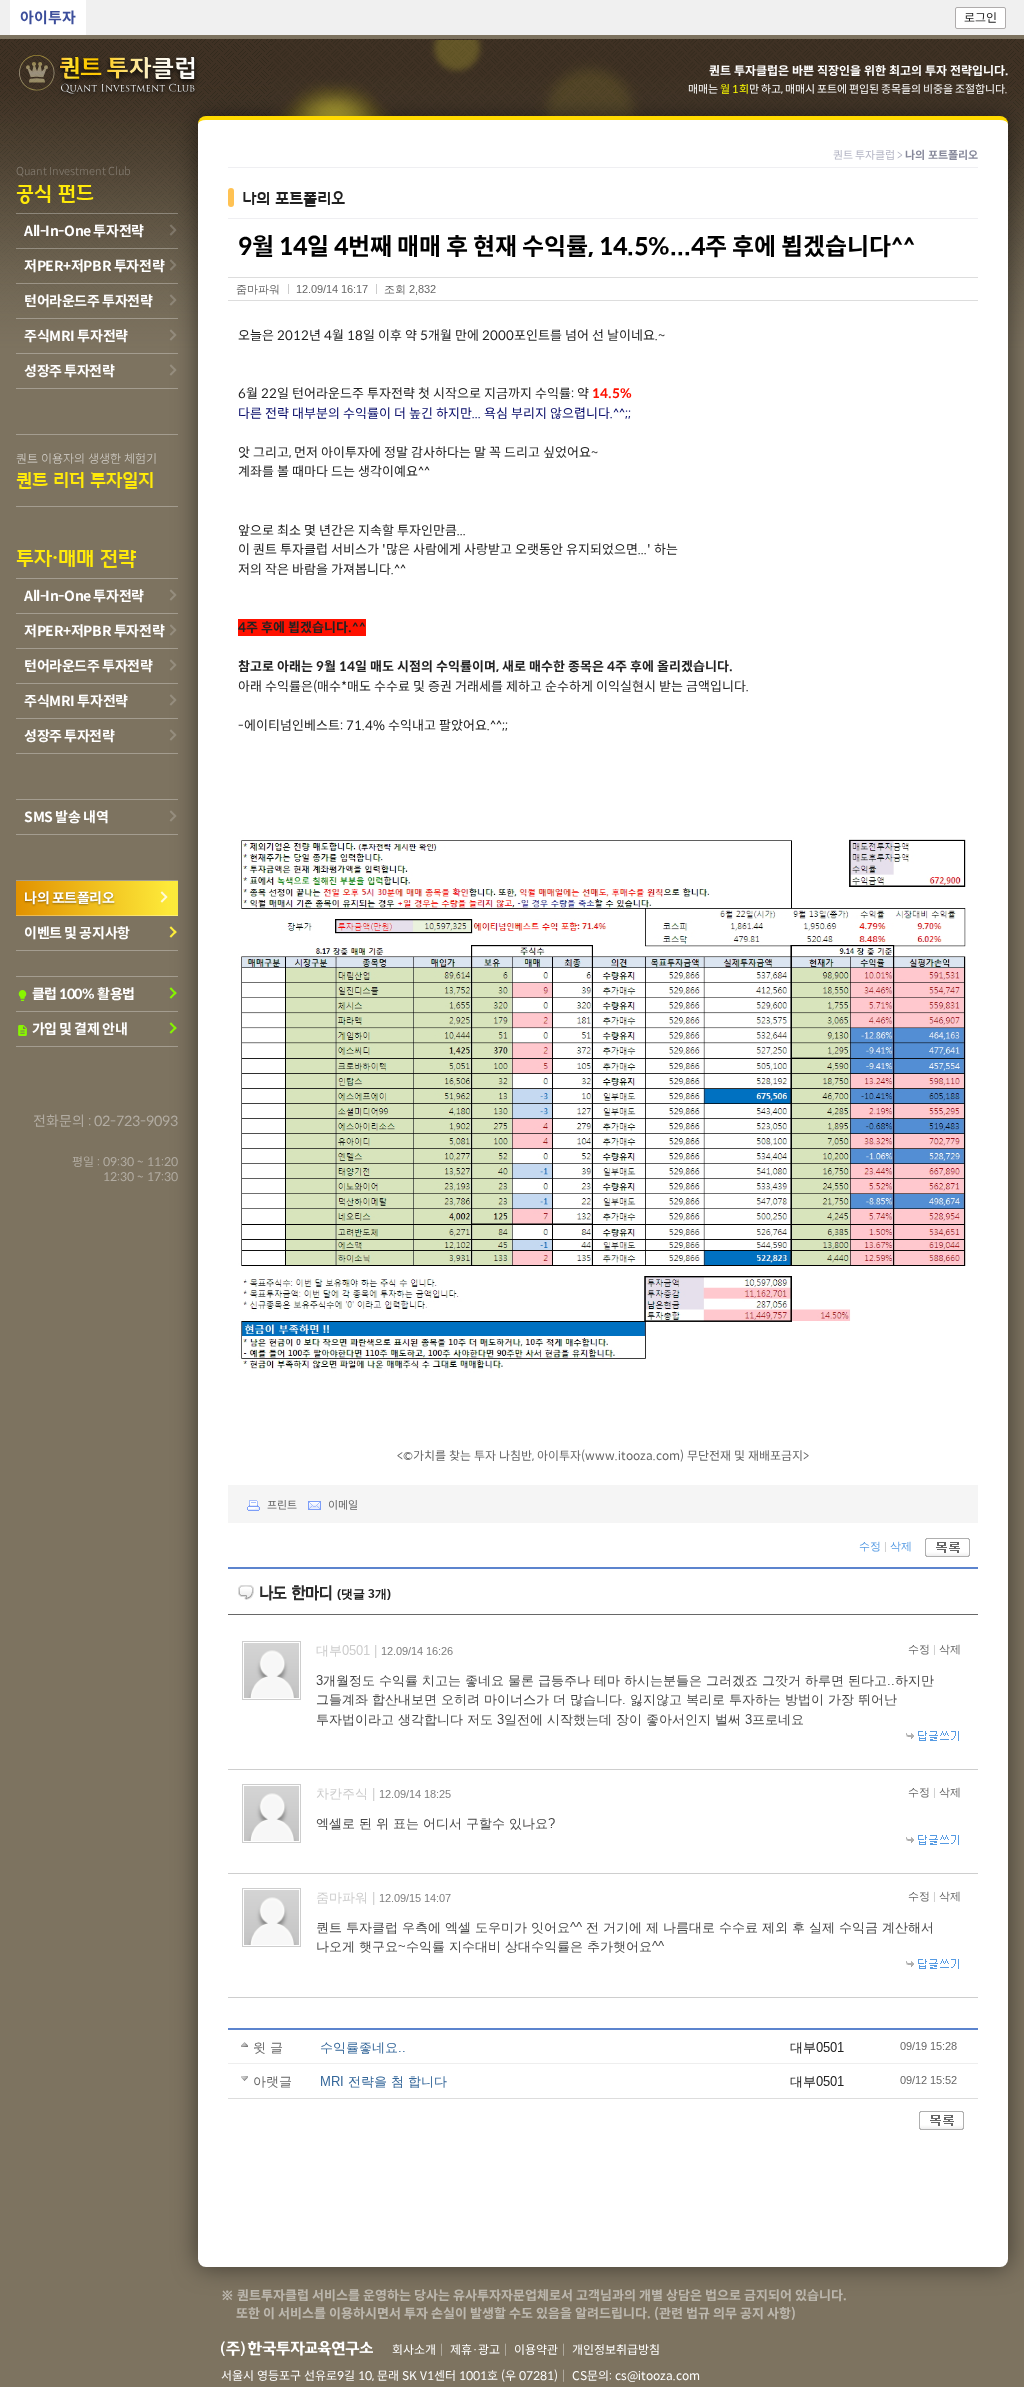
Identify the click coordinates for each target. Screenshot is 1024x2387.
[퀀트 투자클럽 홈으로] (109, 75)
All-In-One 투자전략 (84, 231)
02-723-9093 (136, 1121)
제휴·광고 (475, 2349)
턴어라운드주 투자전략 (88, 301)
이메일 (343, 1505)
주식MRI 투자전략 (76, 336)
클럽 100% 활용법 (75, 994)
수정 (870, 1547)
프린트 (282, 1505)
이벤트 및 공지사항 (77, 933)
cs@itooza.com (657, 2375)
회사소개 (414, 2349)
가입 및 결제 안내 (71, 1029)
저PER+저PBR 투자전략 (94, 266)
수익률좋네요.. (363, 2047)
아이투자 (48, 17)
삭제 (901, 1547)
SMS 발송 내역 (66, 817)
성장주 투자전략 (69, 371)
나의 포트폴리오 (69, 898)
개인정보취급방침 (616, 2349)
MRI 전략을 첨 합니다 (383, 2081)
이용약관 (536, 2349)
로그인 (980, 17)
